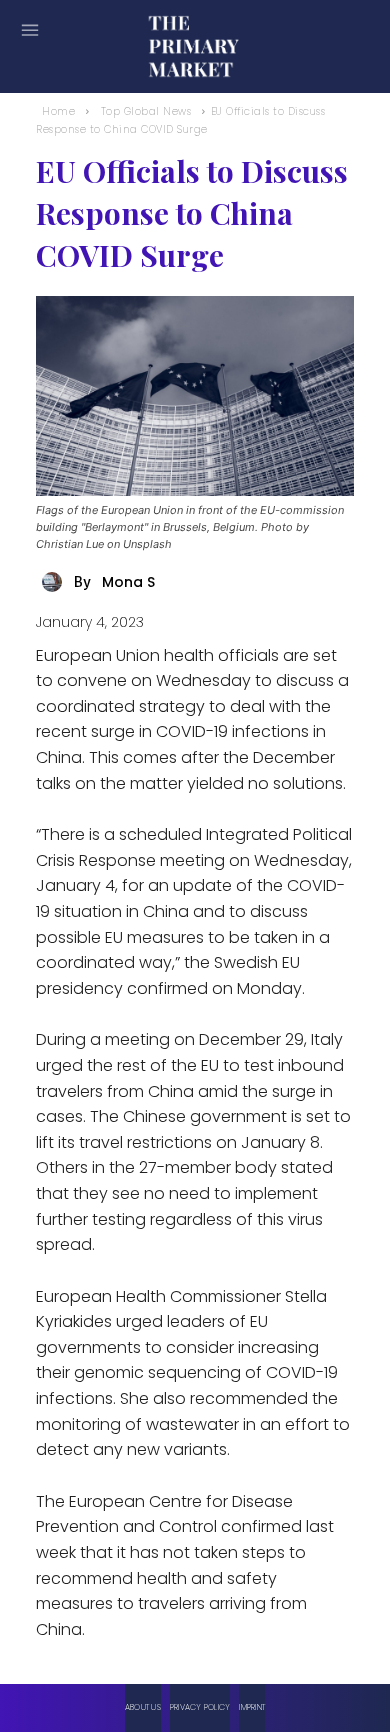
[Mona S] (55, 582)
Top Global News (146, 111)
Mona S (128, 582)
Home (58, 111)
